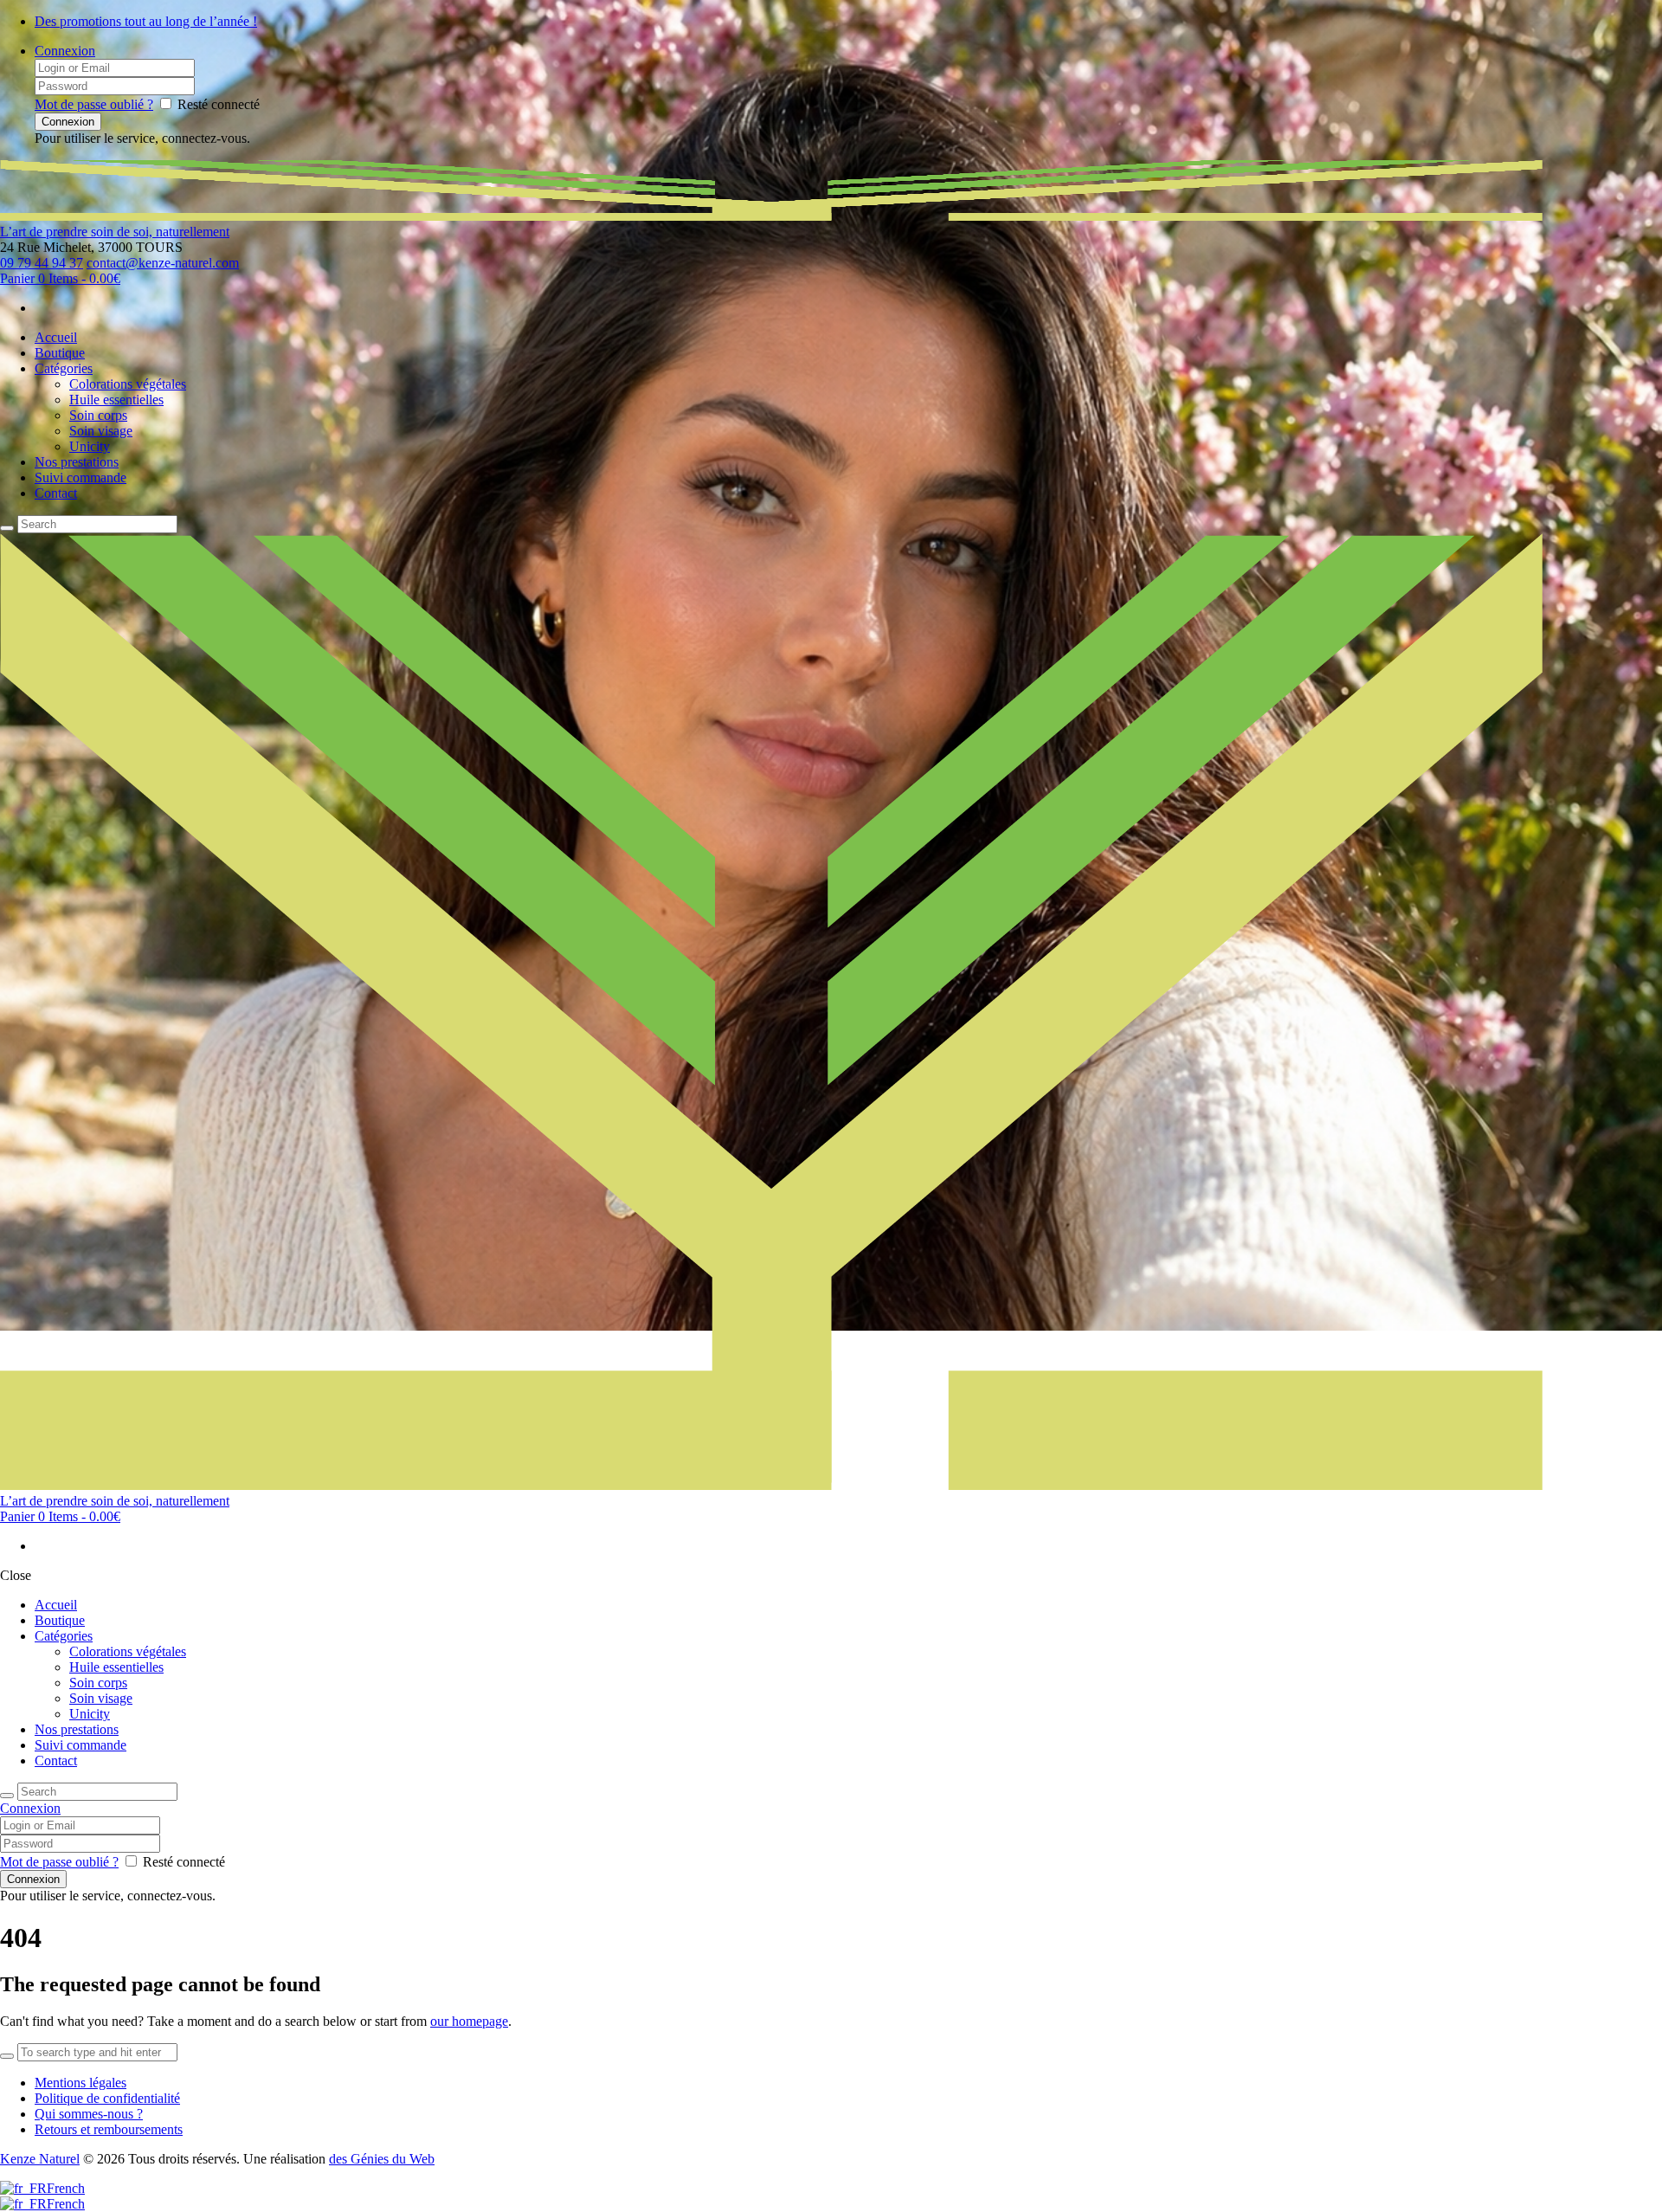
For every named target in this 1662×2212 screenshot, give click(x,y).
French (66, 2188)
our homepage (469, 2021)
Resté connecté (219, 104)
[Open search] (7, 528)
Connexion (65, 51)
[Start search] (7, 1796)
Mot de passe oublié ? (94, 104)
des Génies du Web (382, 2159)
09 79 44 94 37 (42, 263)
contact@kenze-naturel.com (163, 263)
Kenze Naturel (40, 2159)
